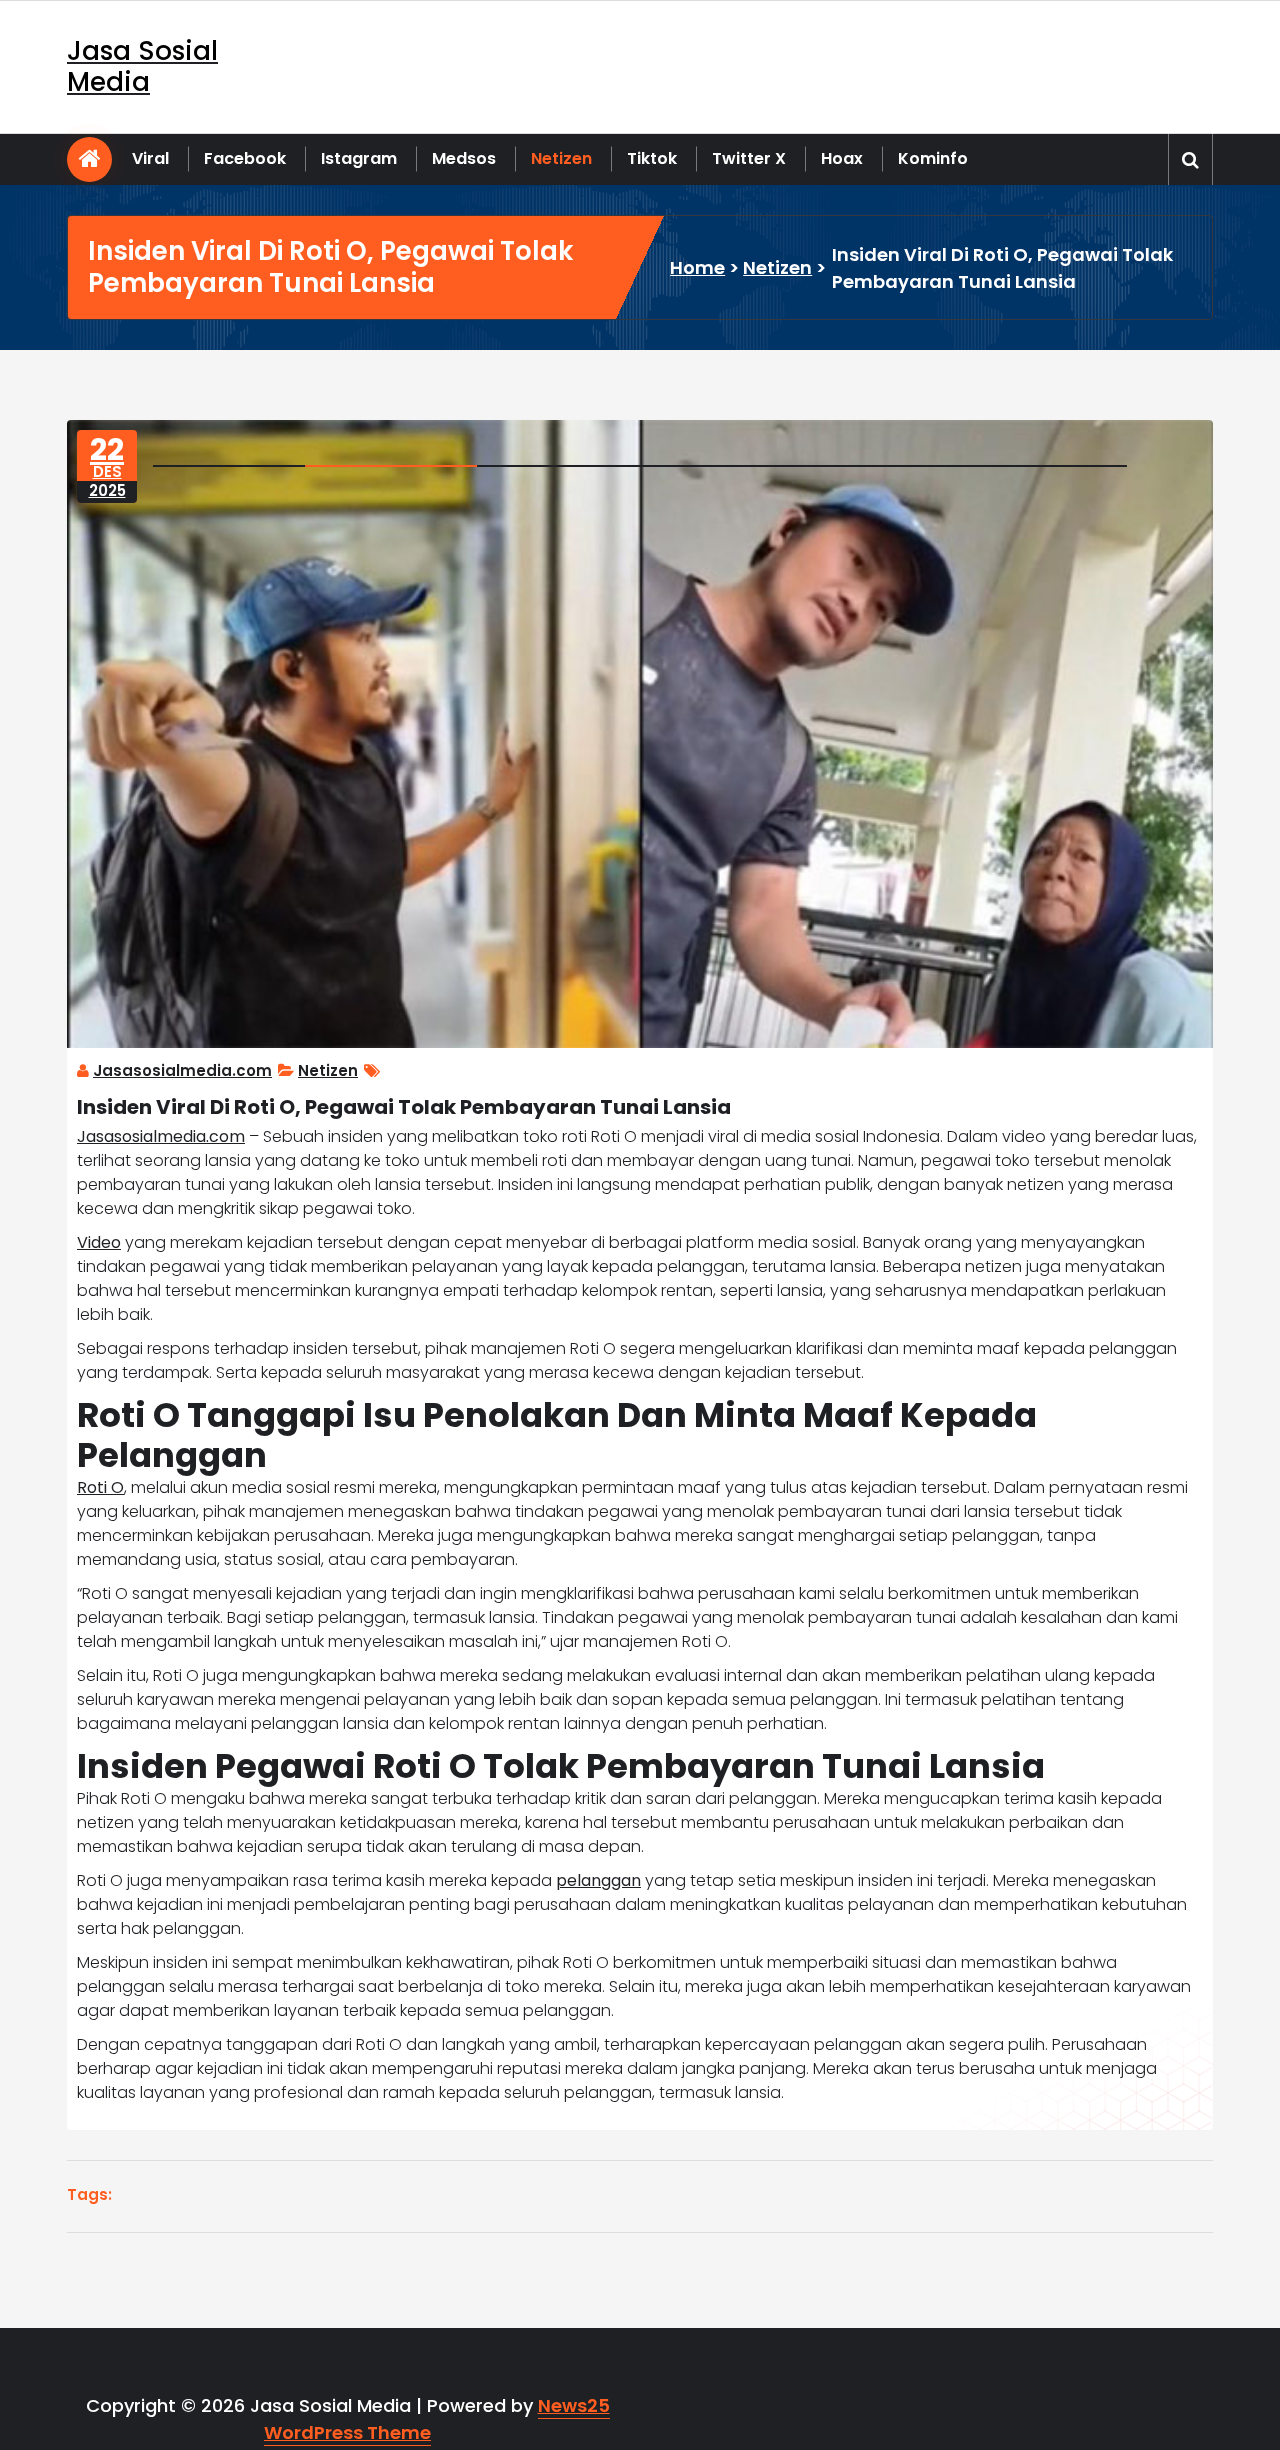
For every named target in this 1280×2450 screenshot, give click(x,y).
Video (99, 1242)
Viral (150, 158)
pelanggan (598, 1880)
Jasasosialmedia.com (182, 1070)
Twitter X (749, 158)
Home (697, 267)
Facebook (245, 158)
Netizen (561, 158)
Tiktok (652, 158)
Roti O (100, 1487)
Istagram (359, 158)
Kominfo (933, 158)
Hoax (842, 158)
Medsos (464, 158)
